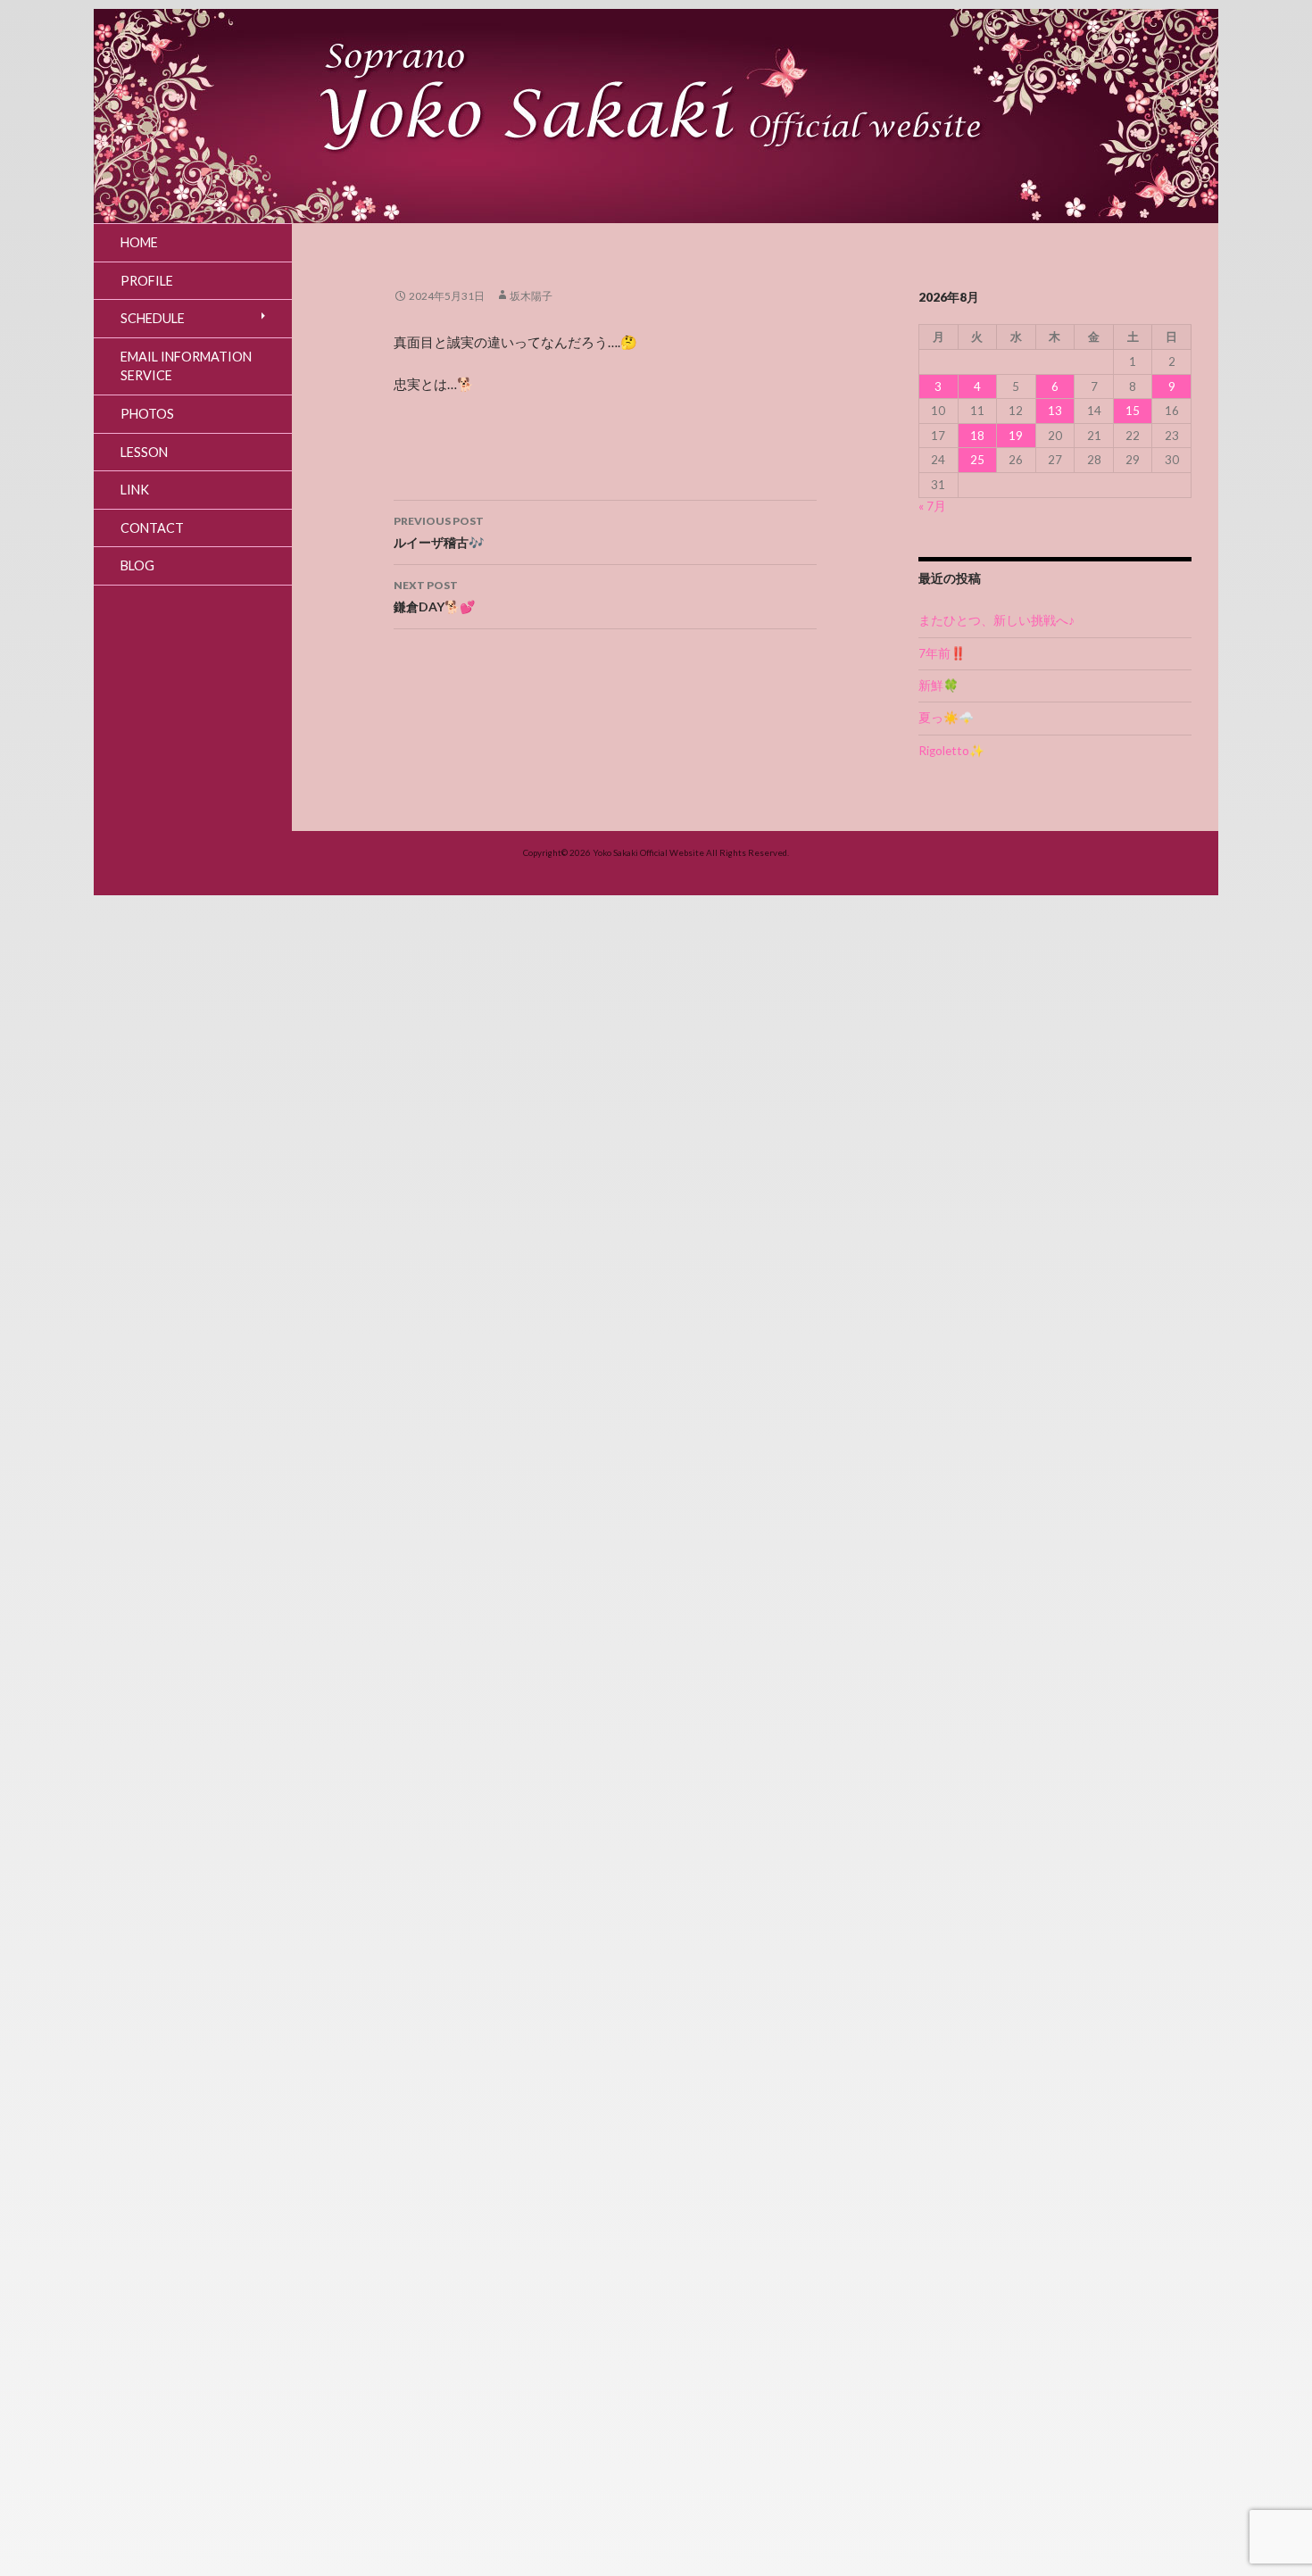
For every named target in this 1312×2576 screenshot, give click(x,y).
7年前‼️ (942, 653)
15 (1133, 411)
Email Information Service (186, 366)
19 (1016, 436)
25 (977, 460)
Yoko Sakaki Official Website (648, 852)
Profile (147, 281)
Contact (152, 528)
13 (1055, 411)
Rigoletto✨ (951, 751)
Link (135, 490)
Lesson (144, 452)
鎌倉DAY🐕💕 (434, 596)
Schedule (153, 318)
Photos (147, 414)
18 (977, 436)
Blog (137, 565)
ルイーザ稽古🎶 (439, 532)
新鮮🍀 (938, 686)
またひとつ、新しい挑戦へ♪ (996, 620)
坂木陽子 (531, 296)
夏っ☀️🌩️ (946, 718)
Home (139, 242)
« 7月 (932, 506)
